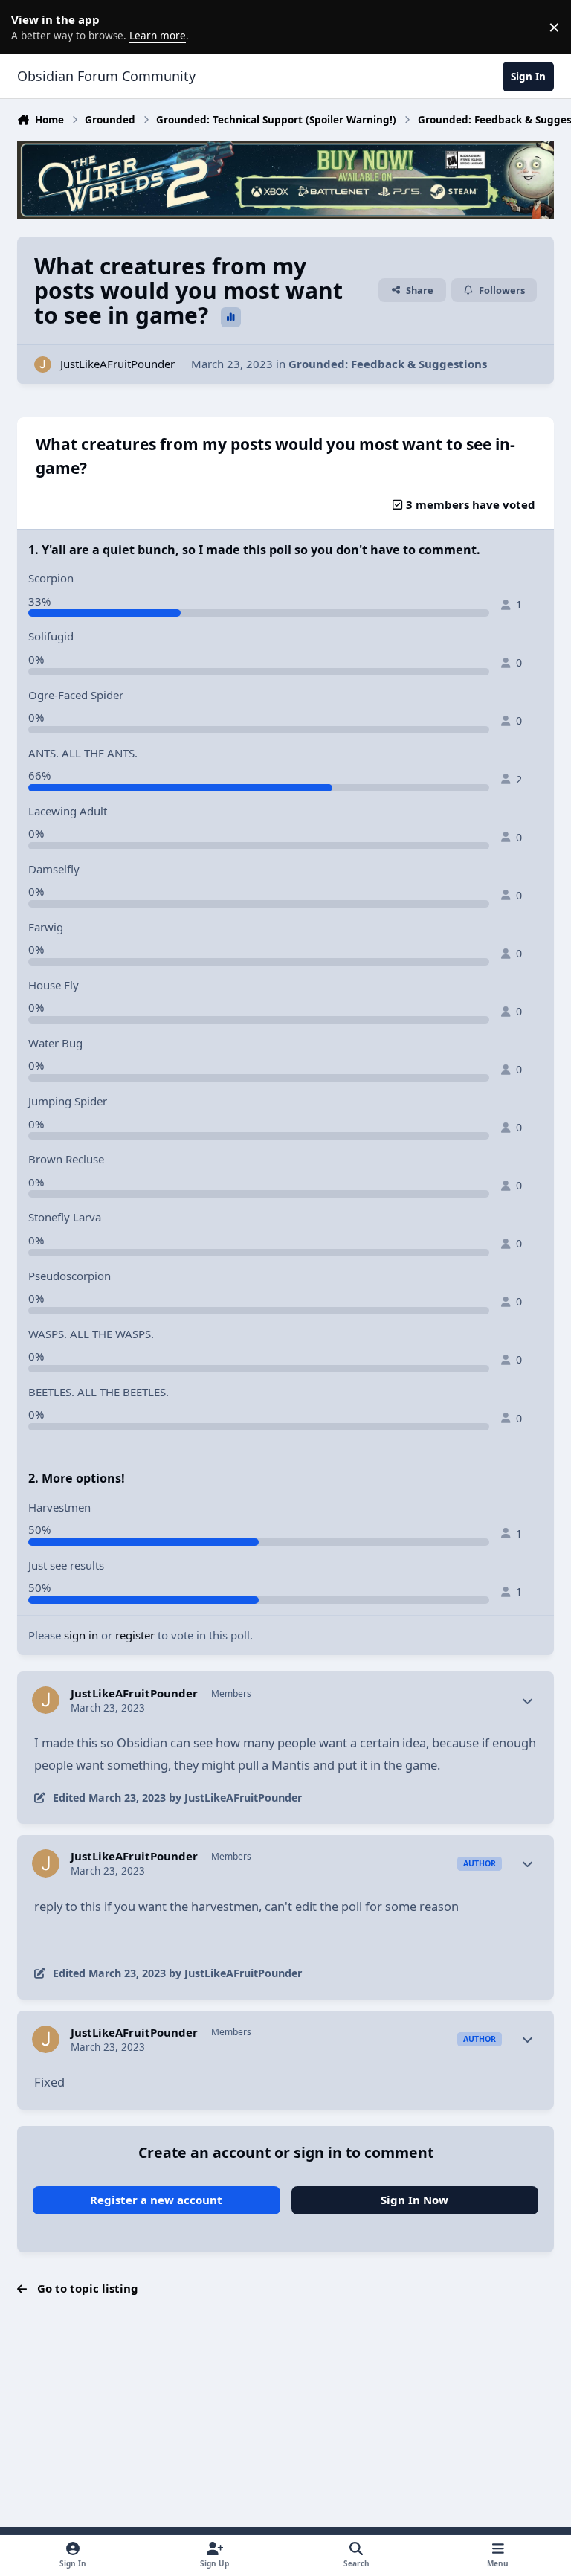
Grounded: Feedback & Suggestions (388, 364)
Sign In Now (414, 2200)
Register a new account (156, 2200)
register (135, 1635)
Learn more (30, 27)
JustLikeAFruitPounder (117, 364)
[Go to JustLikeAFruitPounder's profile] (43, 365)
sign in (81, 1635)
